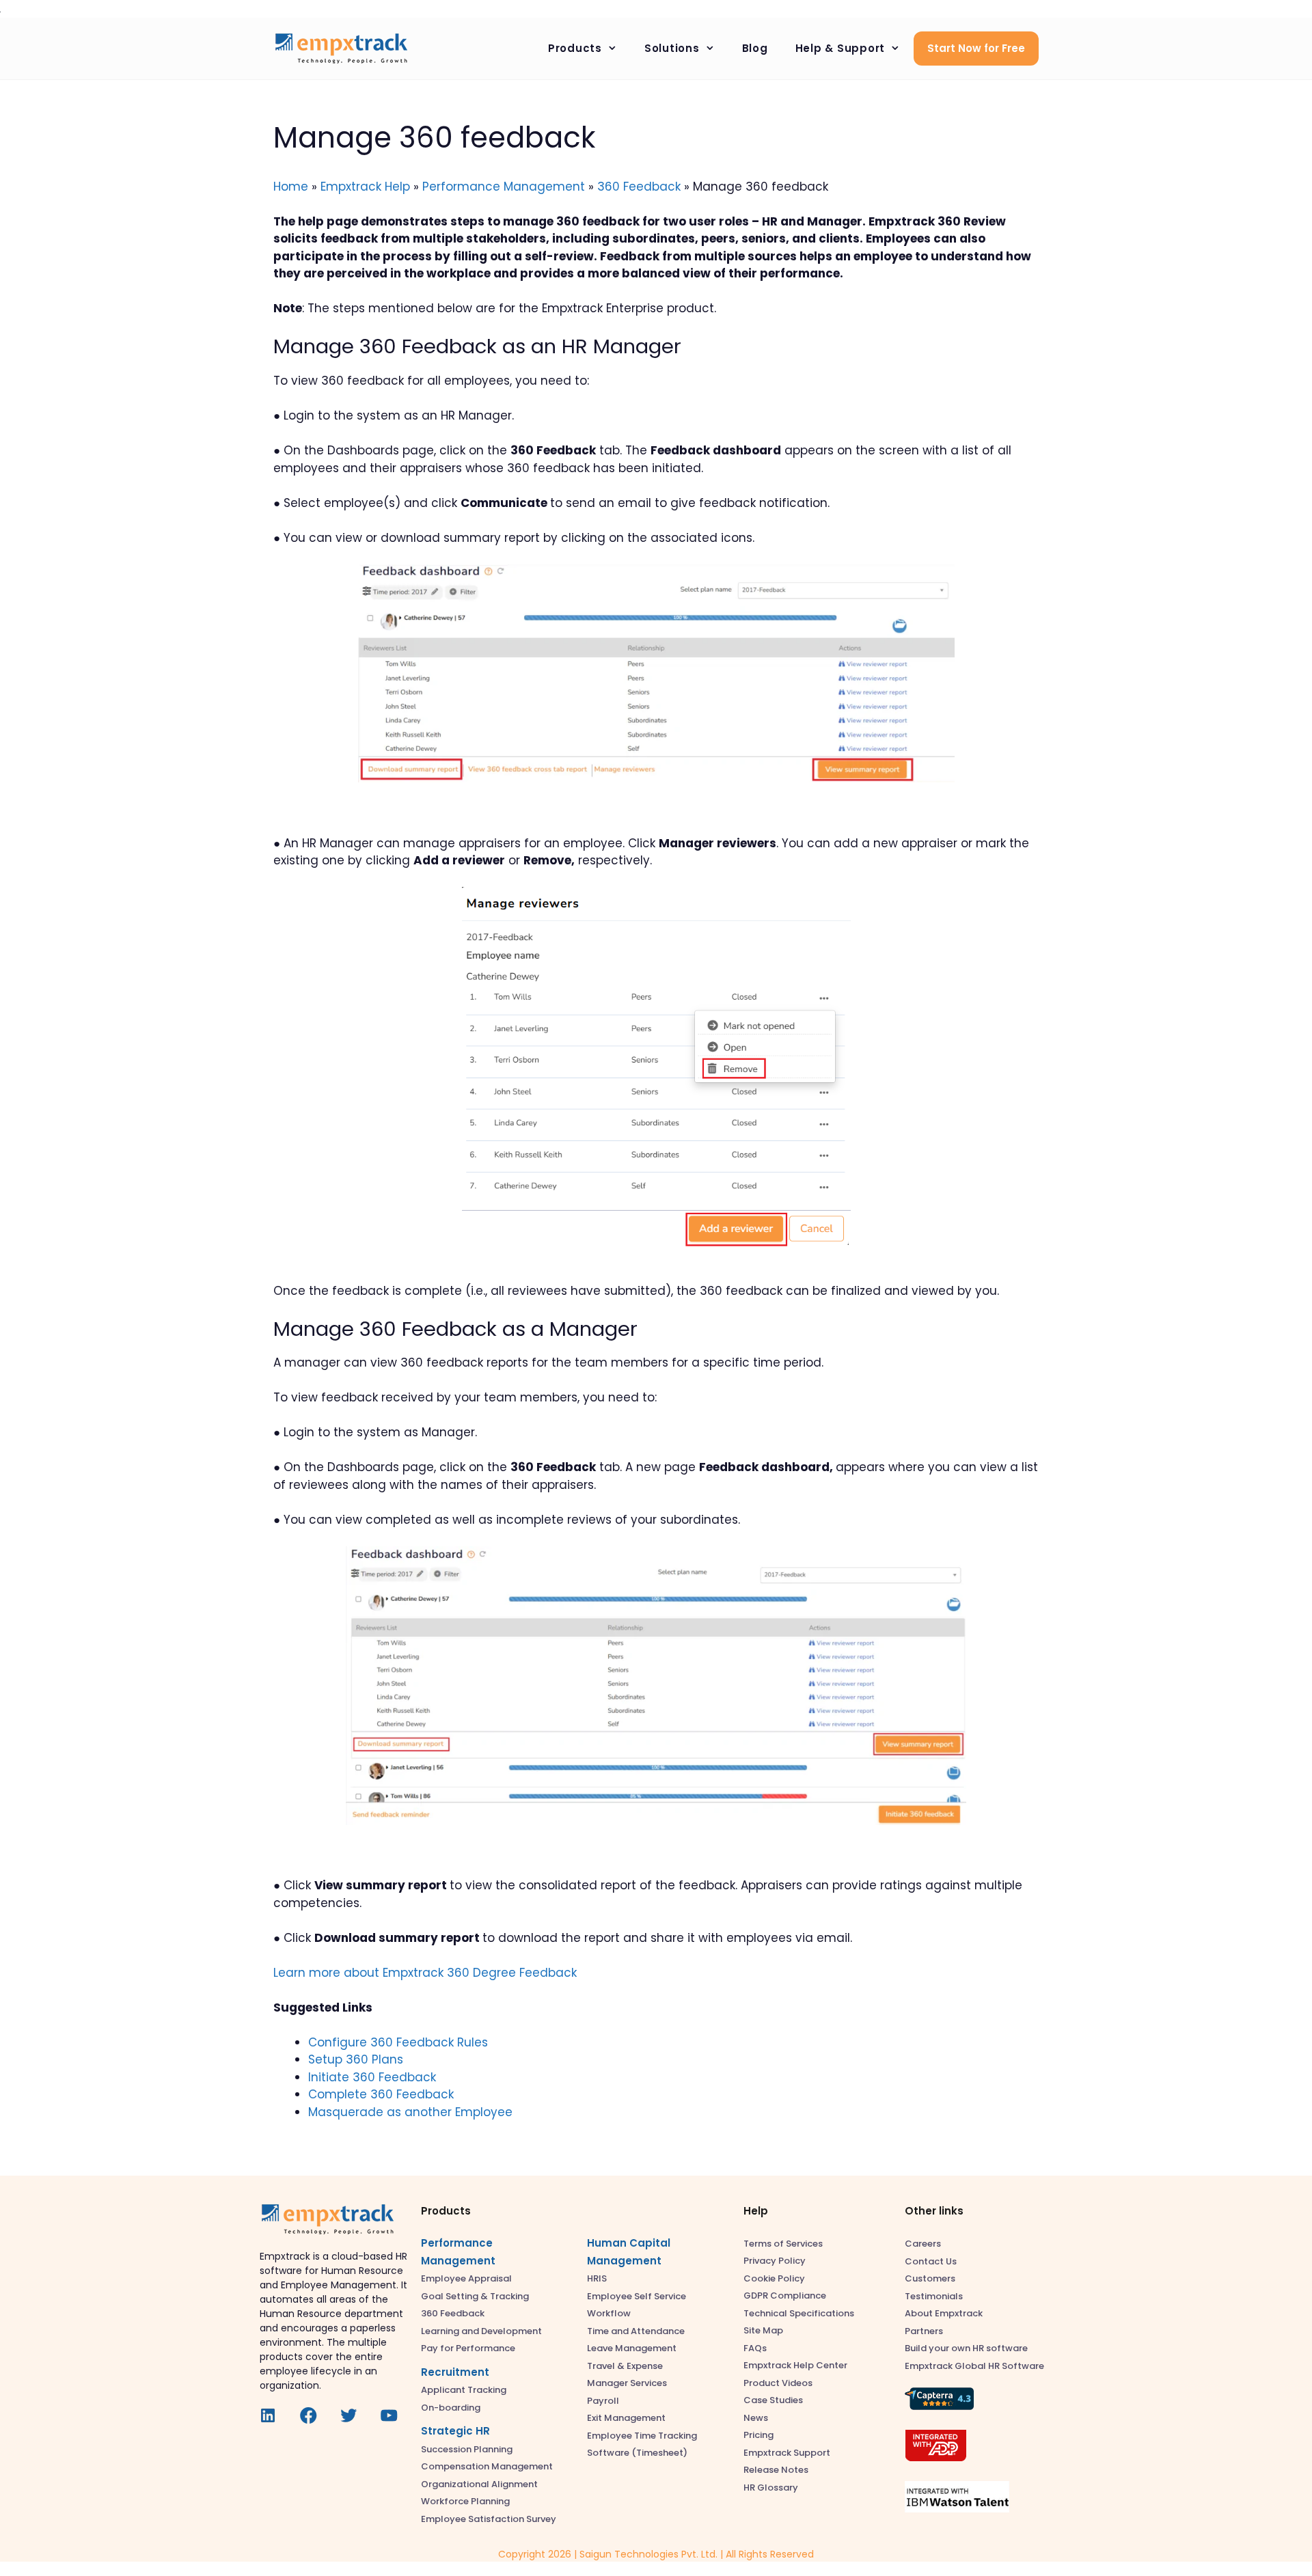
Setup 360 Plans (356, 2059)
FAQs (755, 2348)
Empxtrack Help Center (795, 2365)
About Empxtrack (944, 2313)
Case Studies (773, 2400)
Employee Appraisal (466, 2278)
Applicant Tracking (464, 2390)
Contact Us (931, 2261)
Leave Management (632, 2348)
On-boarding (451, 2408)
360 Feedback (639, 187)
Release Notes (776, 2470)
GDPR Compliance (785, 2296)
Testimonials (934, 2296)
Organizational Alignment (479, 2484)
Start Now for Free (976, 48)
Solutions (672, 48)
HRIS (597, 2278)
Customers (930, 2278)
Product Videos (778, 2383)
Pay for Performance (468, 2348)
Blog (755, 48)
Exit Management (626, 2418)
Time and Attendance (636, 2331)
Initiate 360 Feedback (372, 2077)
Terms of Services (783, 2244)
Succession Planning (467, 2449)
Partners (924, 2331)
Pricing (758, 2435)
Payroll (603, 2401)
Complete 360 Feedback (381, 2094)
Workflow (609, 2313)
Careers (923, 2244)
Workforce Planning (465, 2501)
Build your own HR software (966, 2348)
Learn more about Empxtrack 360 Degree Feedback (425, 1973)
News (756, 2418)
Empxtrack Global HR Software (974, 2366)
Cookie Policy (774, 2278)
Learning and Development (481, 2331)
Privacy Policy (775, 2261)
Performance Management (504, 187)
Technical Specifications (799, 2313)
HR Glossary (771, 2488)
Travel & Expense (625, 2366)
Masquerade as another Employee (410, 2112)
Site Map (763, 2330)
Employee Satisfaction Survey (489, 2519)
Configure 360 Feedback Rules (398, 2042)
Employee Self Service (637, 2296)
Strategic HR (455, 2431)
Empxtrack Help (365, 187)
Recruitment (455, 2372)
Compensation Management (487, 2466)
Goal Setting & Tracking (475, 2296)
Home (291, 187)
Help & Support (840, 48)
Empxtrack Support (787, 2453)
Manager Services (627, 2383)
